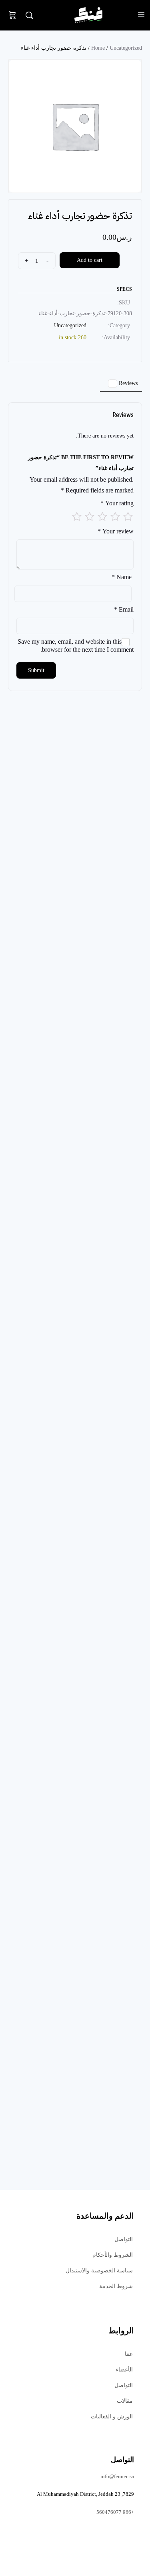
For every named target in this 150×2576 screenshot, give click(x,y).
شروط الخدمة (116, 2286)
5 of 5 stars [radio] (77, 517)
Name (122, 577)
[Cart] (12, 15)
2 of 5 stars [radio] (115, 517)
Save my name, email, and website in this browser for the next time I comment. (76, 646)
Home (98, 48)
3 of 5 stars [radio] (102, 517)
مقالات (125, 2401)
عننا (129, 2354)
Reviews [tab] (124, 383)
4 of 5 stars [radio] (90, 517)
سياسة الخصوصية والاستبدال (99, 2271)
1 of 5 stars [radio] (128, 517)
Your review (116, 531)
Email (124, 609)
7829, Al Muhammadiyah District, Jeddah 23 (85, 2494)
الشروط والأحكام (113, 2255)
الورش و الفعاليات (112, 2417)
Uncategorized (126, 48)
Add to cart (90, 260)
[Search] (31, 15)
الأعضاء (124, 2370)
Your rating (117, 503)
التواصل (124, 2239)
